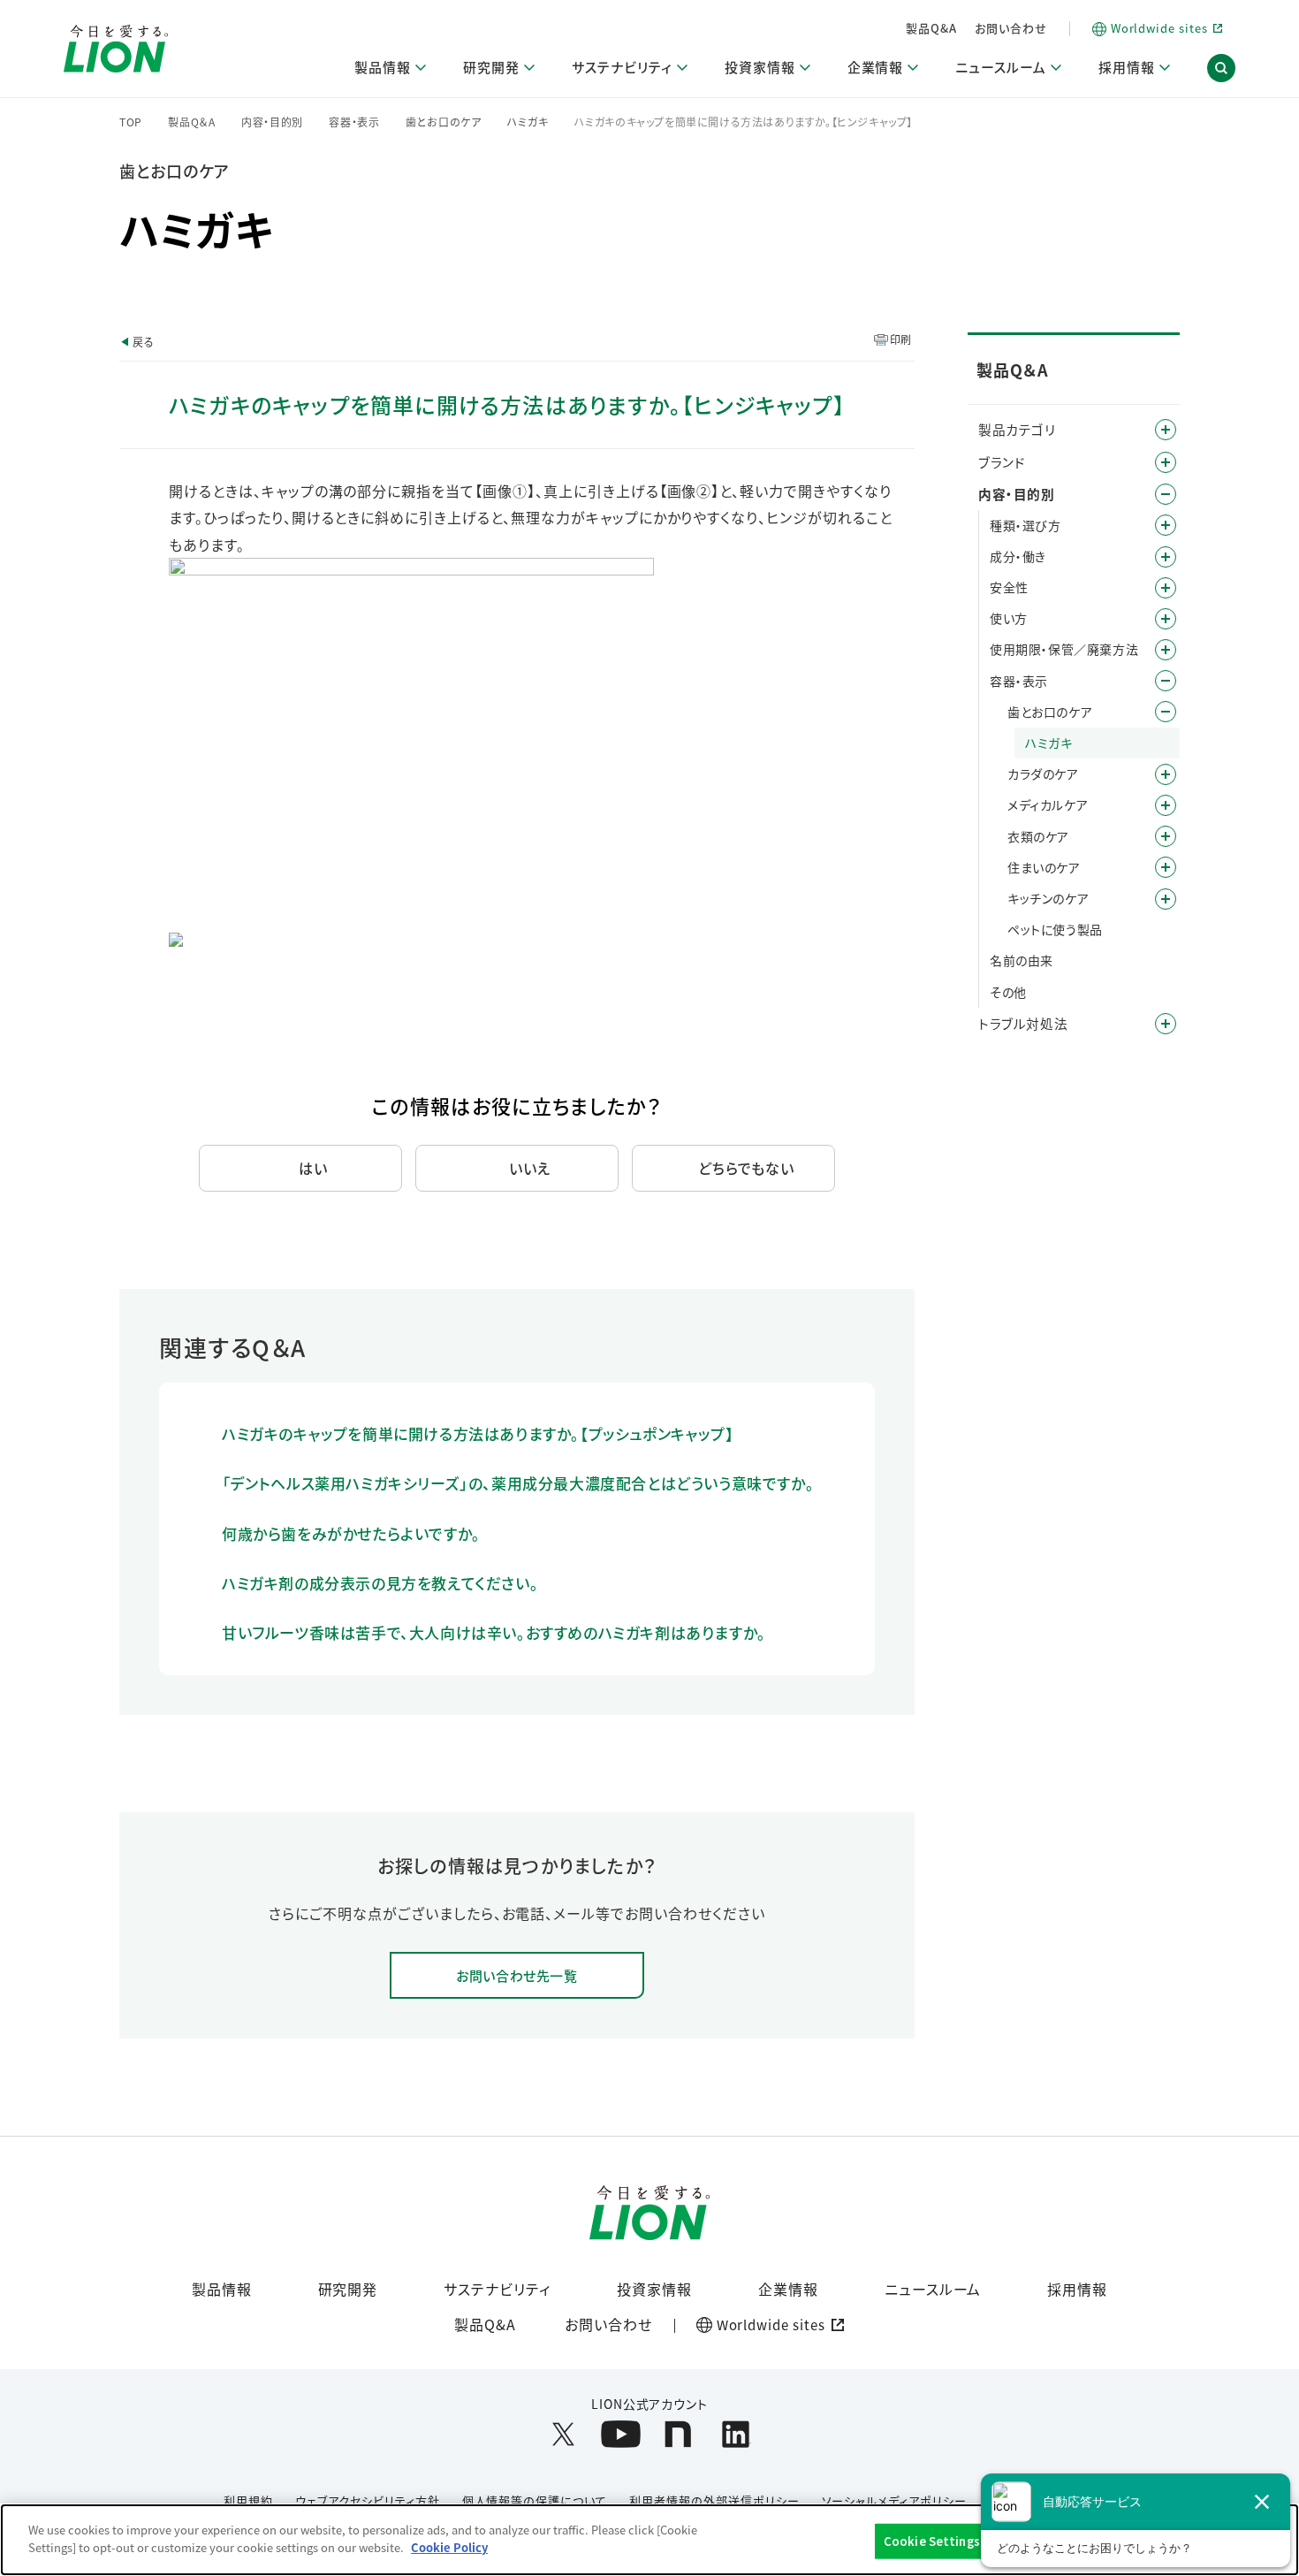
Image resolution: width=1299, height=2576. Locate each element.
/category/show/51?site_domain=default (1166, 619)
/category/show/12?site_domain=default (1166, 462)
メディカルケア (1048, 804)
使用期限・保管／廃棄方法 (1064, 649)
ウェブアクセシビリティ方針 (367, 2500)
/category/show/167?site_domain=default (1166, 1024)
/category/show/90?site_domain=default (1166, 712)
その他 (1008, 992)
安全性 (1009, 587)
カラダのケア (1043, 774)
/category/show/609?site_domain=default (1166, 899)
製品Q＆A (192, 122)
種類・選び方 (1026, 525)
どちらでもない (747, 1168)
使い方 (1009, 618)
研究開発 (348, 2289)
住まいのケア (1044, 867)
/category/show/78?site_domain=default (1166, 650)
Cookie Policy (449, 2546)
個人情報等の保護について (535, 2500)
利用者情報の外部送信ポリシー (714, 2500)
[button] (1221, 69)
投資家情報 (654, 2289)
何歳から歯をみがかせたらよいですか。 (351, 1533)
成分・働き (1018, 556)
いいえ (530, 1168)
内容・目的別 (272, 122)
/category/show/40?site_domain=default (1166, 557)
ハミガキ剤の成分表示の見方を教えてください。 (380, 1583)
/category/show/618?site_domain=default (1166, 867)
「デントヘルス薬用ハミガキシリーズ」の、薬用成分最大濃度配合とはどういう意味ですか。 (518, 1483)
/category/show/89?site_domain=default (1166, 681)
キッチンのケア (1048, 898)
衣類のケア (1038, 836)
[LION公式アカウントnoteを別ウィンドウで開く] (678, 2434)
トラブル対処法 (1023, 1023)
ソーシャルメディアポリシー (894, 2500)
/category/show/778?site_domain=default (1166, 805)
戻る (143, 342)
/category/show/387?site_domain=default (1166, 836)
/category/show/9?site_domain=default (1166, 525)
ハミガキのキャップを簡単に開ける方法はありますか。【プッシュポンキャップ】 (478, 1433)
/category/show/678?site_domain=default (1166, 774)
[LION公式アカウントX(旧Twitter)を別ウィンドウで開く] (563, 2434)
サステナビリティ (497, 2289)
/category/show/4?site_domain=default (1166, 430)
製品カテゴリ (1017, 429)
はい (313, 1168)
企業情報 (788, 2289)
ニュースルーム (933, 2289)
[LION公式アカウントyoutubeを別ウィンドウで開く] (621, 2434)
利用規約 (248, 2500)
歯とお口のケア (444, 122)
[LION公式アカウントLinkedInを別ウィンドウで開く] (736, 2434)
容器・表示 (354, 122)
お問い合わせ (1011, 28)
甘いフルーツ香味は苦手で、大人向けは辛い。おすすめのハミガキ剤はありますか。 (494, 1632)
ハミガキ (528, 122)
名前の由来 (1022, 960)
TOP (131, 122)
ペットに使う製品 (1055, 929)
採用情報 (1077, 2289)
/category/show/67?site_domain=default (1166, 588)
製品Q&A (931, 28)
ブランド (1002, 462)
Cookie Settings (932, 2541)
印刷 (901, 339)
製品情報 (222, 2289)
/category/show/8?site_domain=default (1166, 494)
